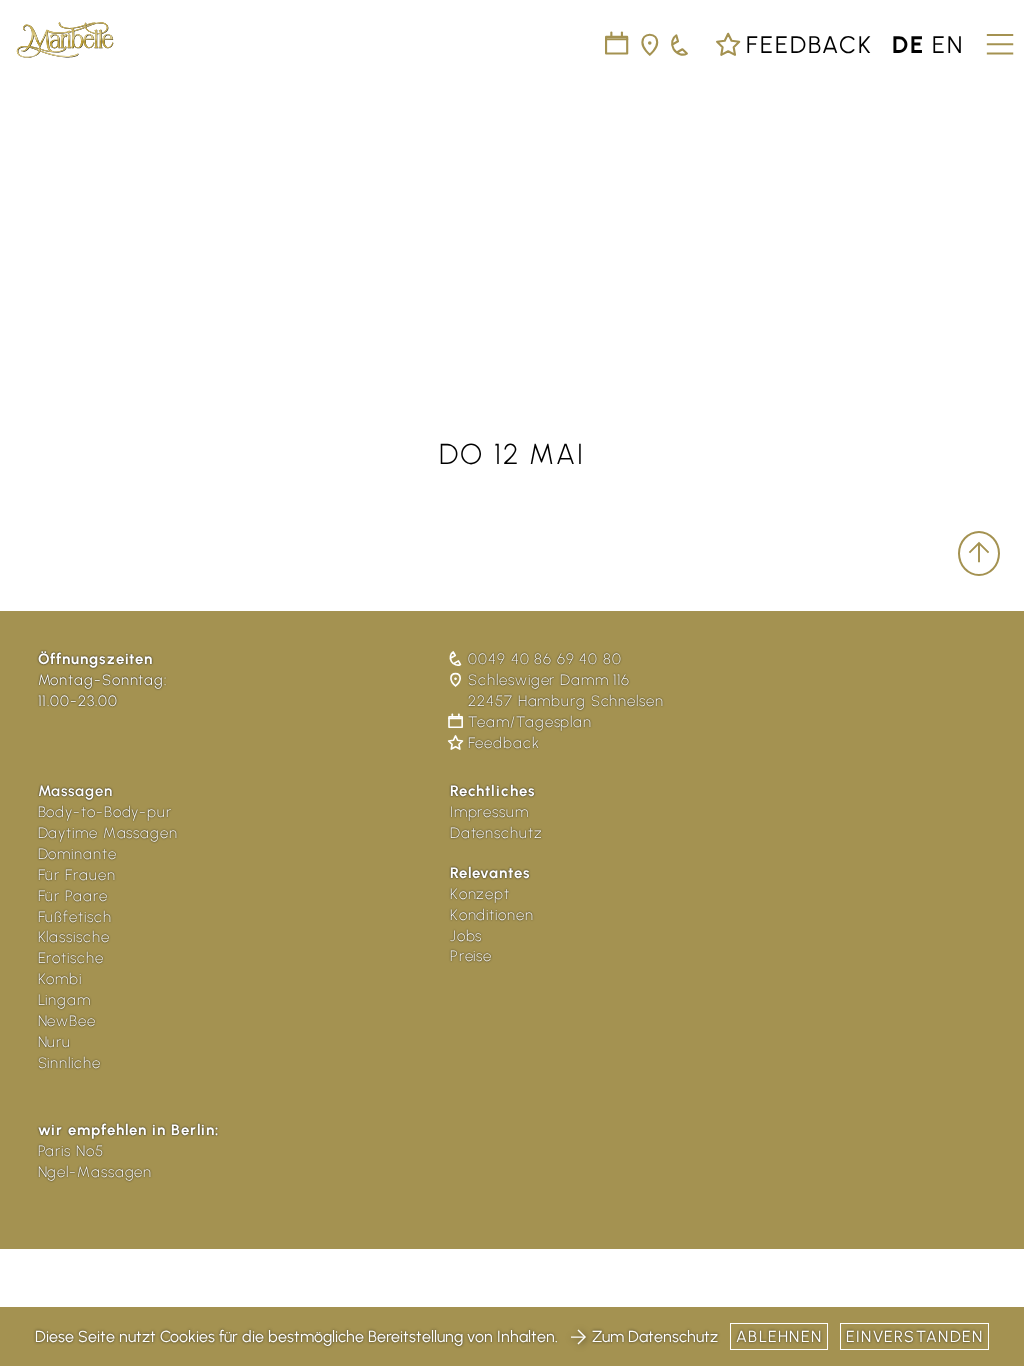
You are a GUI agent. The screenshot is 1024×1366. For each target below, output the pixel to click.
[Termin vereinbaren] (681, 44)
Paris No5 (71, 1151)
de (908, 44)
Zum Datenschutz (655, 1336)
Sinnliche (69, 1063)
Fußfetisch (75, 917)
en (948, 44)
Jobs (466, 936)
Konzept (480, 894)
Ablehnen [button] (779, 1336)
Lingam (64, 1000)
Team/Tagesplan (530, 722)
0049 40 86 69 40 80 (544, 659)
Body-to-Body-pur (105, 812)
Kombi (60, 979)
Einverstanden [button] (915, 1336)
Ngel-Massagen (95, 1172)
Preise (471, 956)
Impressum (489, 812)
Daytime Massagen (108, 833)
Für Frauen (77, 875)
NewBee (67, 1021)
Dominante (77, 854)
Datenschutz (496, 833)
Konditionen (492, 915)
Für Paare (73, 896)
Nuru (55, 1042)
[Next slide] (992, 219)
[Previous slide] (32, 219)
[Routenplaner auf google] (651, 44)
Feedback (806, 44)
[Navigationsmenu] (997, 37)
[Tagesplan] (617, 44)
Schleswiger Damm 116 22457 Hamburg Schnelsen (565, 690)
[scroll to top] (979, 553)
